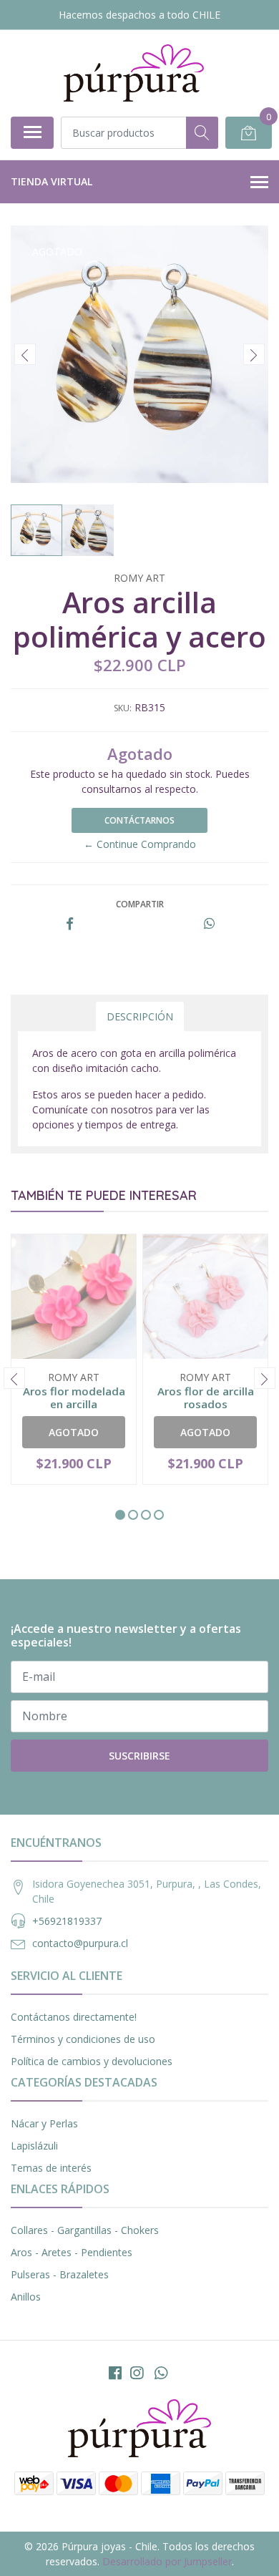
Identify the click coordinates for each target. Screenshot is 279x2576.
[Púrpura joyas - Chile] (134, 73)
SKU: (123, 708)
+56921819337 (67, 1921)
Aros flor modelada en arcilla (74, 1397)
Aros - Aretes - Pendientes (72, 2252)
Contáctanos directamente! (74, 2017)
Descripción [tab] (140, 1016)
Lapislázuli (34, 2146)
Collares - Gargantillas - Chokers (85, 2230)
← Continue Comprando (140, 844)
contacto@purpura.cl (80, 1943)
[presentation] (25, 354)
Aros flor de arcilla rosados (206, 1397)
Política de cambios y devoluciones (92, 2061)
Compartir (140, 904)
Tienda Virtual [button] (52, 181)
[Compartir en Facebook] (70, 924)
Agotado (74, 1432)
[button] (120, 1515)
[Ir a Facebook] (115, 2373)
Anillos (26, 2297)
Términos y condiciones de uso (83, 2039)
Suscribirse (139, 1756)
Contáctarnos (139, 820)
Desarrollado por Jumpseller (167, 2561)
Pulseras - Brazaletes (60, 2274)
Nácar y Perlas (44, 2123)
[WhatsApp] (161, 2373)
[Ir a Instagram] (137, 2373)
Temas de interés (51, 2168)
